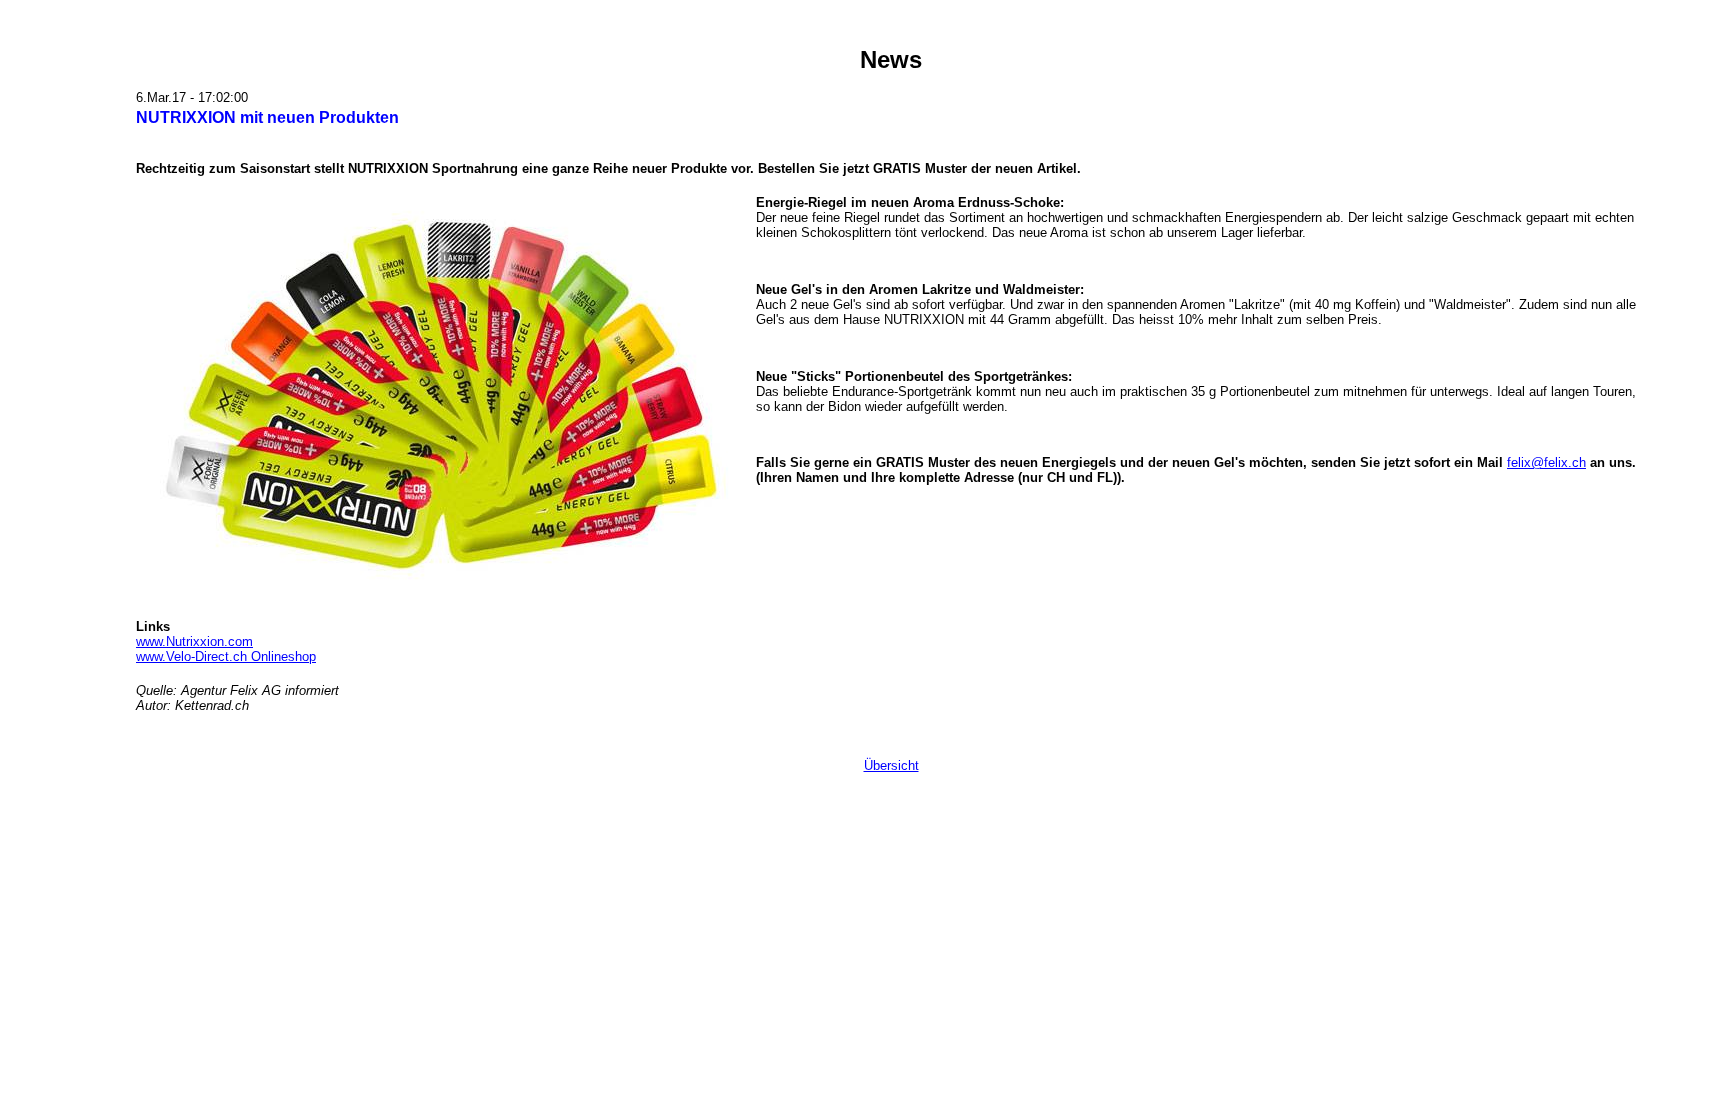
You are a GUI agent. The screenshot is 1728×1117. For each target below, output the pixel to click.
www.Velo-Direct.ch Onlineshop (226, 656)
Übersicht (891, 765)
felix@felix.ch (1546, 462)
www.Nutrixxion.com (194, 641)
